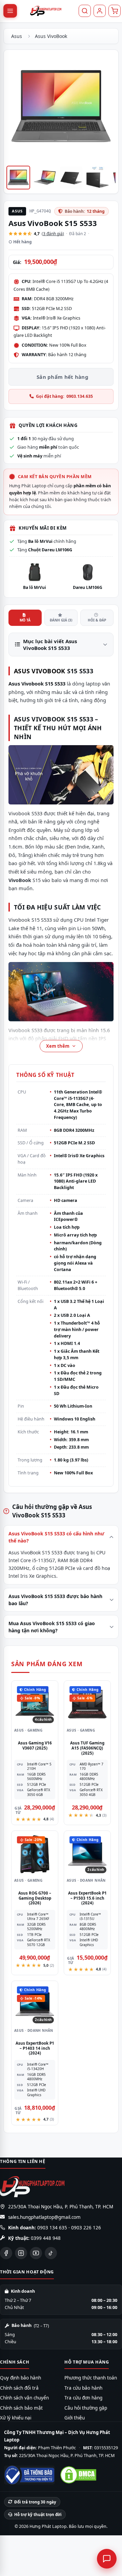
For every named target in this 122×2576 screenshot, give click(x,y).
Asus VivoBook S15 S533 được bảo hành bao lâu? (55, 1600)
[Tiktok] (51, 2253)
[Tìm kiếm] (85, 11)
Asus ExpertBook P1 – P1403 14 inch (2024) (35, 2048)
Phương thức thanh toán (91, 2378)
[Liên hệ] (107, 2559)
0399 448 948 (46, 2238)
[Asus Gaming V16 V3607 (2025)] (35, 1704)
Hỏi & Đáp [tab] (97, 620)
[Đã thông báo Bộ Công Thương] (29, 2475)
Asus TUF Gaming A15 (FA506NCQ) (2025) (87, 1748)
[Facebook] (6, 2253)
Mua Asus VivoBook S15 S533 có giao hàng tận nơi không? (52, 1627)
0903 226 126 (86, 2228)
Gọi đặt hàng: (64, 396)
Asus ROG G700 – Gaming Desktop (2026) (35, 1898)
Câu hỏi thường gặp (86, 2408)
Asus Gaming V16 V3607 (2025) (35, 1745)
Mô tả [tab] (25, 620)
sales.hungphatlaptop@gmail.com (44, 2217)
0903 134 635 (52, 2228)
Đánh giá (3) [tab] (61, 620)
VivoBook (48, 671)
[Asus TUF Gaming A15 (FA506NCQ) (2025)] (87, 1704)
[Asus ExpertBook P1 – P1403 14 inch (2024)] (35, 2004)
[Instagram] (21, 2253)
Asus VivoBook (51, 36)
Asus (17, 36)
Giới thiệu (75, 2418)
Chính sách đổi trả (19, 2388)
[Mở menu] (10, 11)
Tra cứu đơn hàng (83, 2398)
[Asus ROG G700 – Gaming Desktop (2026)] (35, 1854)
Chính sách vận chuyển (24, 2398)
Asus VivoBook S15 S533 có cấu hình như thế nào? (56, 1537)
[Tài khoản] (100, 11)
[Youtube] (36, 2253)
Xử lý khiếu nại (16, 2418)
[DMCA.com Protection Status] (78, 2475)
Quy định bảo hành (21, 2378)
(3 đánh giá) (53, 234)
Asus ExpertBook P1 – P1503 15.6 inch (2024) (87, 1898)
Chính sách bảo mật (21, 2408)
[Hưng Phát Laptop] (46, 11)
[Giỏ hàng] (115, 11)
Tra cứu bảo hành (83, 2388)
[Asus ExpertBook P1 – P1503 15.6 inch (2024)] (87, 1854)
